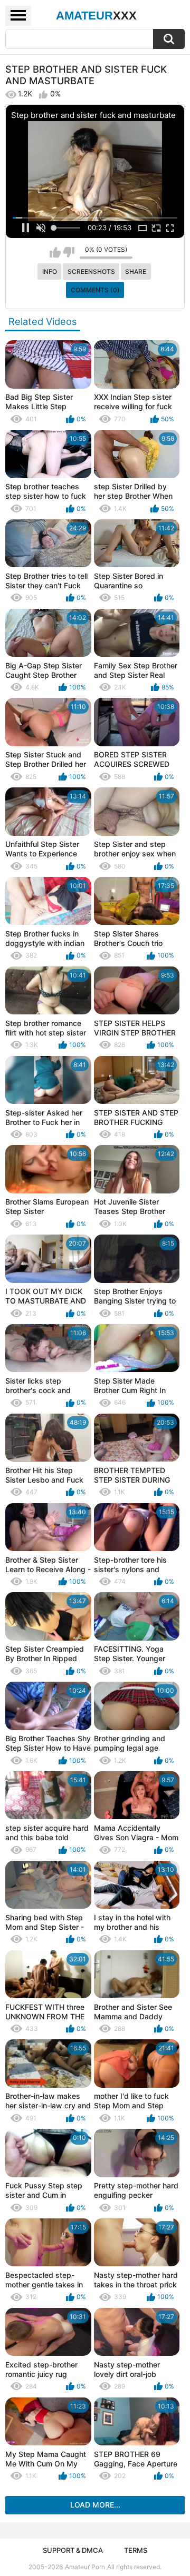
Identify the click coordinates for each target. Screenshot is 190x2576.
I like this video (55, 252)
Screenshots (91, 272)
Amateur (96, 16)
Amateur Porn (85, 2567)
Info (50, 272)
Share (136, 272)
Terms (136, 2550)
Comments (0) (95, 290)
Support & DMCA (73, 2550)
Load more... (95, 2505)
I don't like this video (69, 252)
